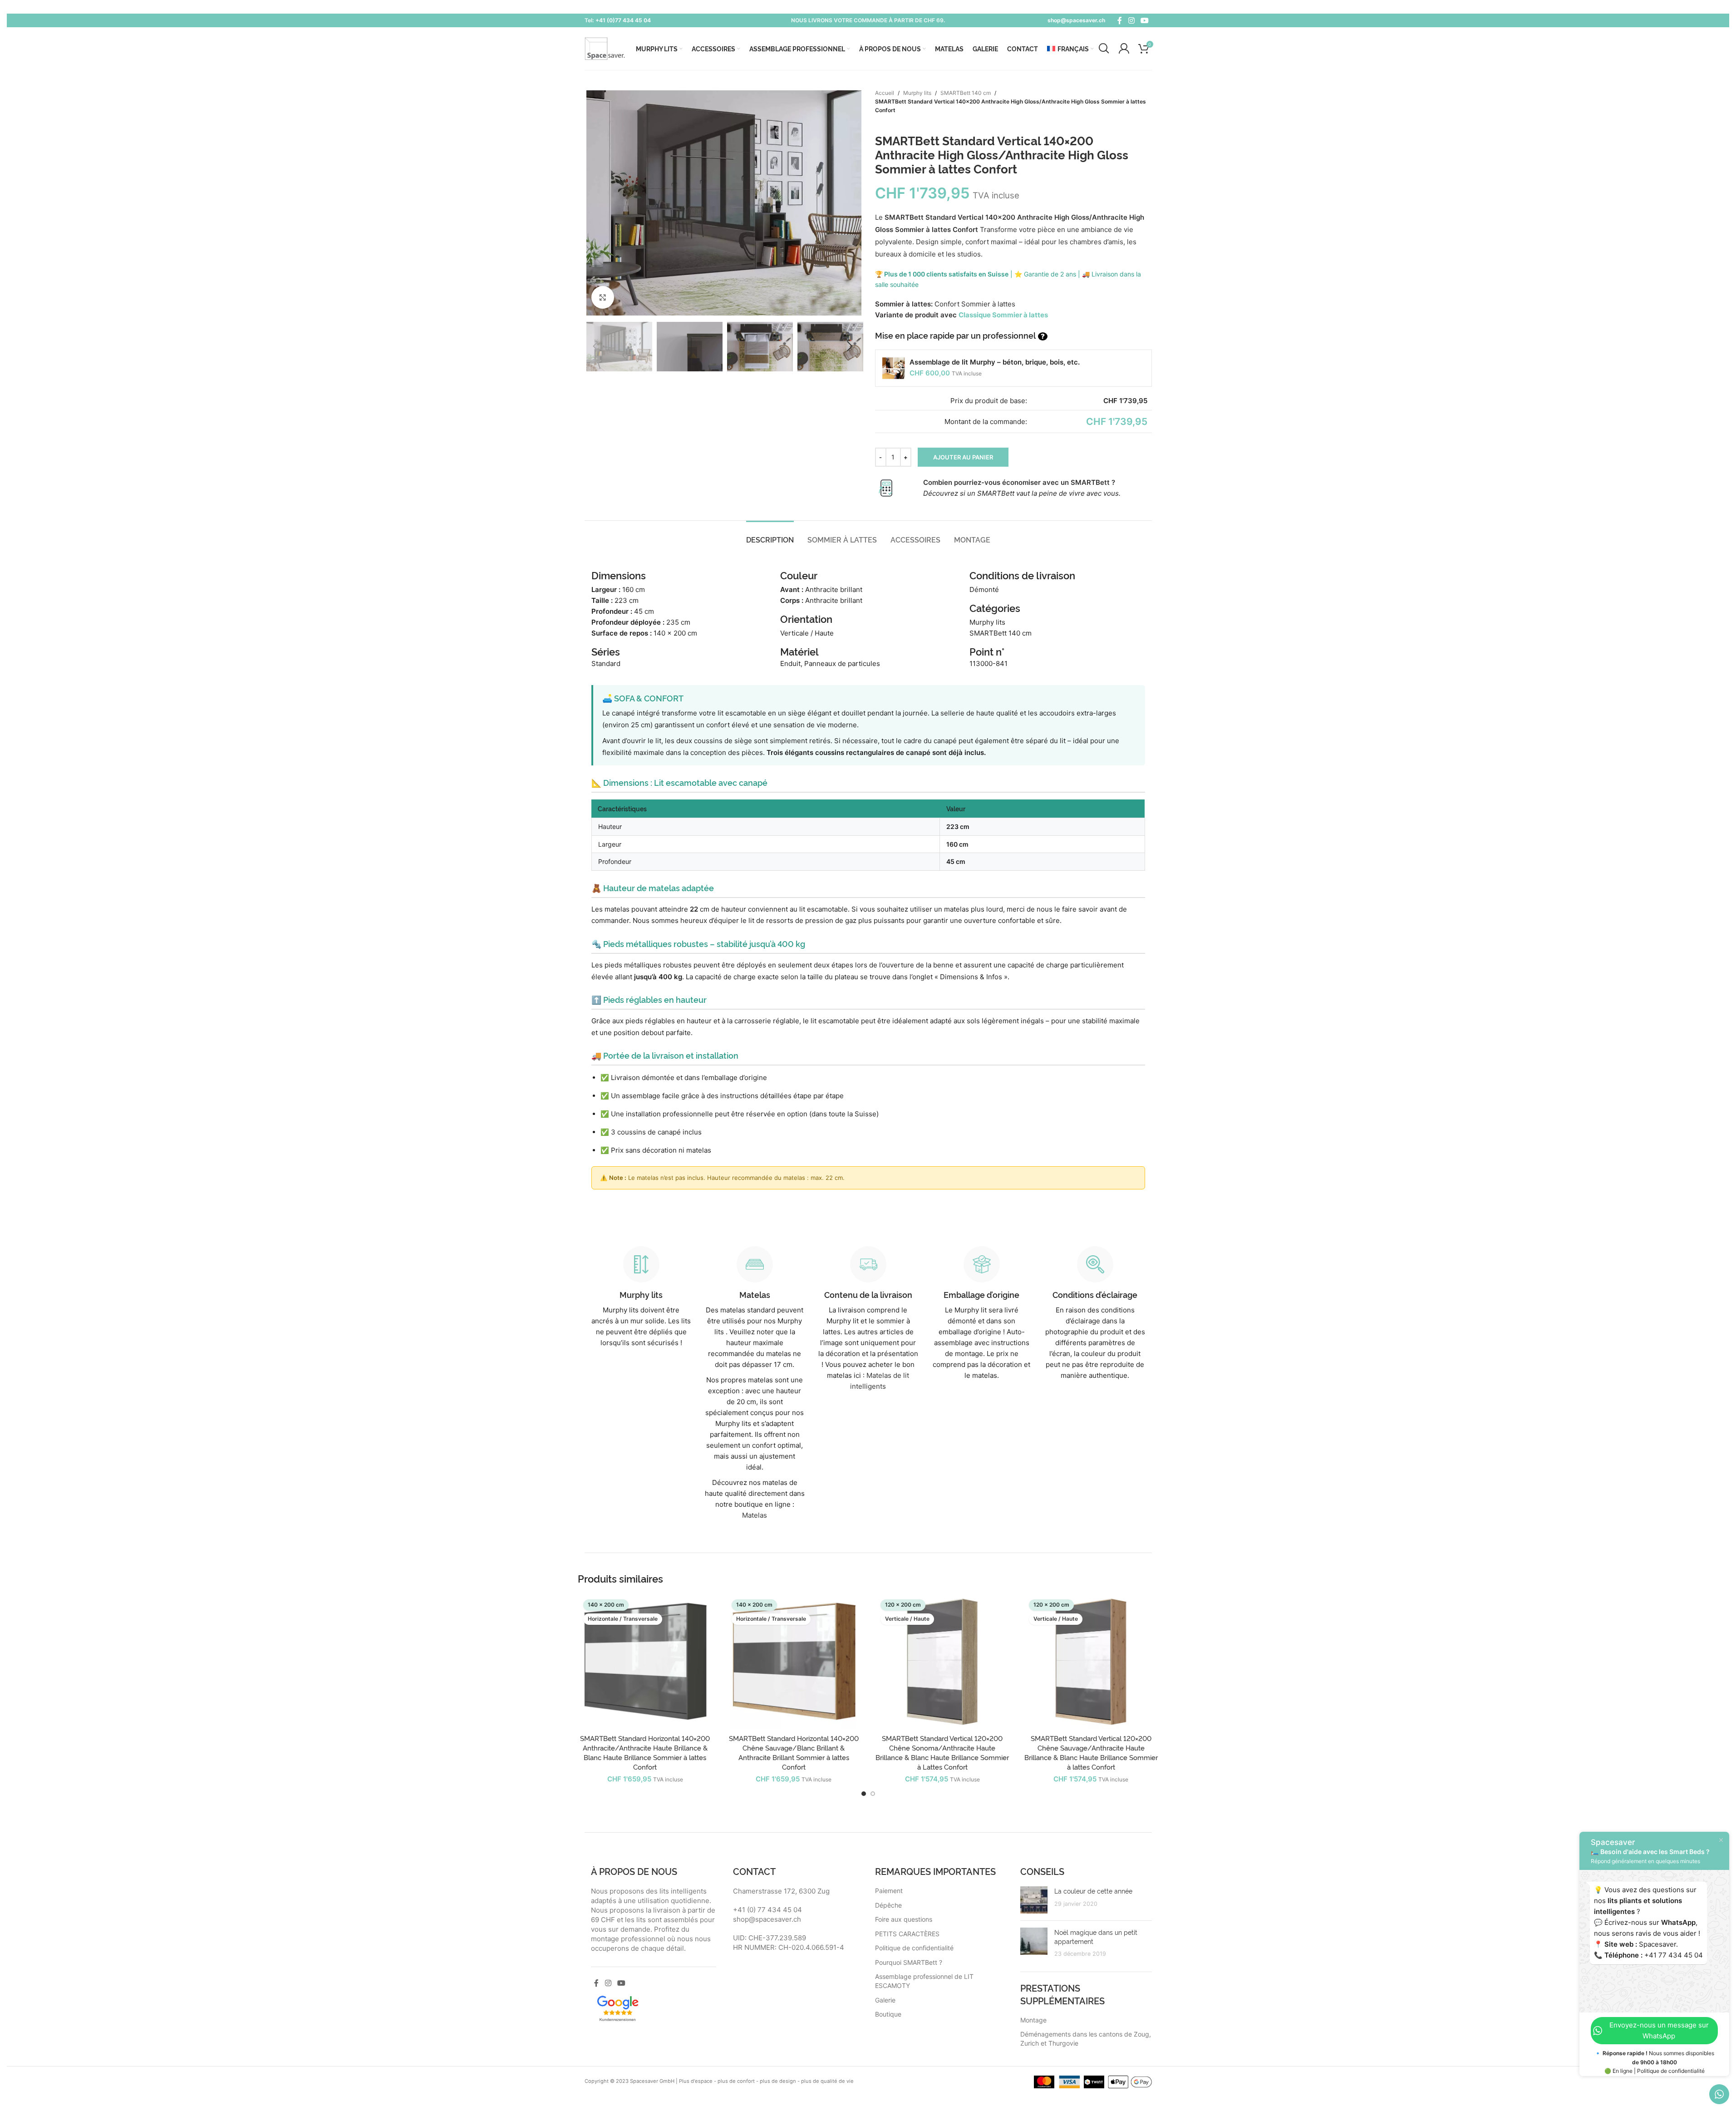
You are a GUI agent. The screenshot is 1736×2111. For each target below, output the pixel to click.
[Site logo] (605, 48)
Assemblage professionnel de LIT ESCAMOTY (924, 1981)
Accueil (885, 93)
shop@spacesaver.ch (1076, 20)
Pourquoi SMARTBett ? (909, 1962)
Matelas (755, 1515)
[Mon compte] (1124, 49)
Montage (1033, 2020)
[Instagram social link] (1131, 20)
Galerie (885, 2000)
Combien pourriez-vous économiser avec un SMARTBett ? (1019, 482)
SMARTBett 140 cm (966, 93)
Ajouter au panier (963, 457)
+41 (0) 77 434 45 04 (767, 1910)
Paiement (889, 1891)
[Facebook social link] (1120, 20)
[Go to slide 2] (873, 1794)
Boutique (888, 2014)
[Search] (1104, 49)
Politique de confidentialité (914, 1948)
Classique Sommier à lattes (1003, 315)
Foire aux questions (904, 1919)
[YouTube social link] (1144, 20)
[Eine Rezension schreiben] (618, 2007)
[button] (596, 346)
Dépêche (888, 1905)
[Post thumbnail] (1034, 1900)
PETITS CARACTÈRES (907, 1934)
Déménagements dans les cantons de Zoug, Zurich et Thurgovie (1086, 2039)
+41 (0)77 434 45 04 (623, 20)
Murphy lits (917, 93)
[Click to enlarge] (603, 297)
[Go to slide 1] (864, 1794)
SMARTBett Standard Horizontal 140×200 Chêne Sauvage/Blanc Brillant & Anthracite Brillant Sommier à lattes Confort (794, 1752)
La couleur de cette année (1093, 1891)
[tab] (770, 539)
